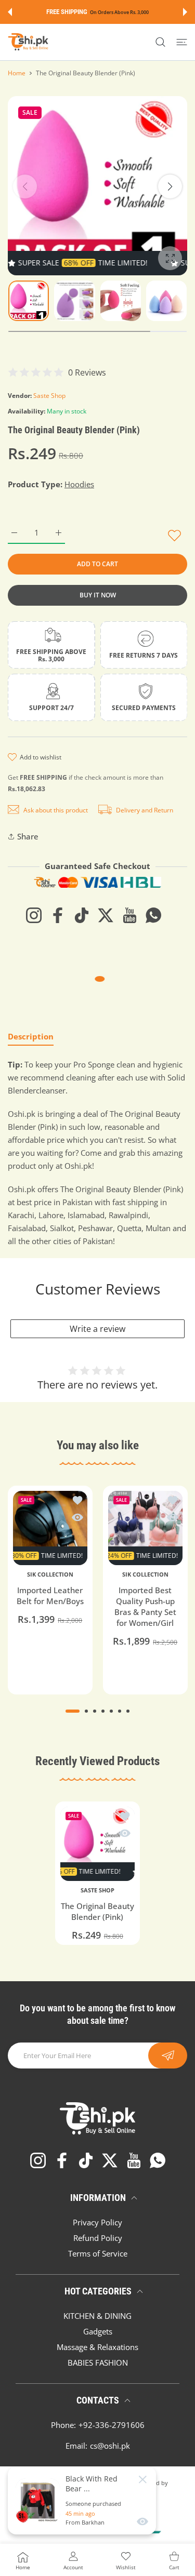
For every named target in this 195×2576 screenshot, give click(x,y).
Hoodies (79, 484)
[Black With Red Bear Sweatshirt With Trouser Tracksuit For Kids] (38, 2501)
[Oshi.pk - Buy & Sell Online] (29, 42)
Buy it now (98, 595)
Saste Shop (49, 396)
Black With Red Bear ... (92, 2484)
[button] (10, 12)
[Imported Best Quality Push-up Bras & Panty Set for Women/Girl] (145, 1528)
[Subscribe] (168, 2056)
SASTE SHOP (97, 1890)
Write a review (97, 1329)
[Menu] (182, 42)
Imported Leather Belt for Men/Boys (50, 1595)
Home (17, 73)
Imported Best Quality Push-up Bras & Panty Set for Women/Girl (145, 1606)
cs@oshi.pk (110, 2446)
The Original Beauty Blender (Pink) (97, 1911)
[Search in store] (160, 42)
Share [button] (28, 836)
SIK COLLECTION (50, 1574)
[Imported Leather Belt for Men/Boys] (50, 1528)
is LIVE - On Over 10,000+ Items (115, 12)
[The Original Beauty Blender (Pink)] (97, 1844)
